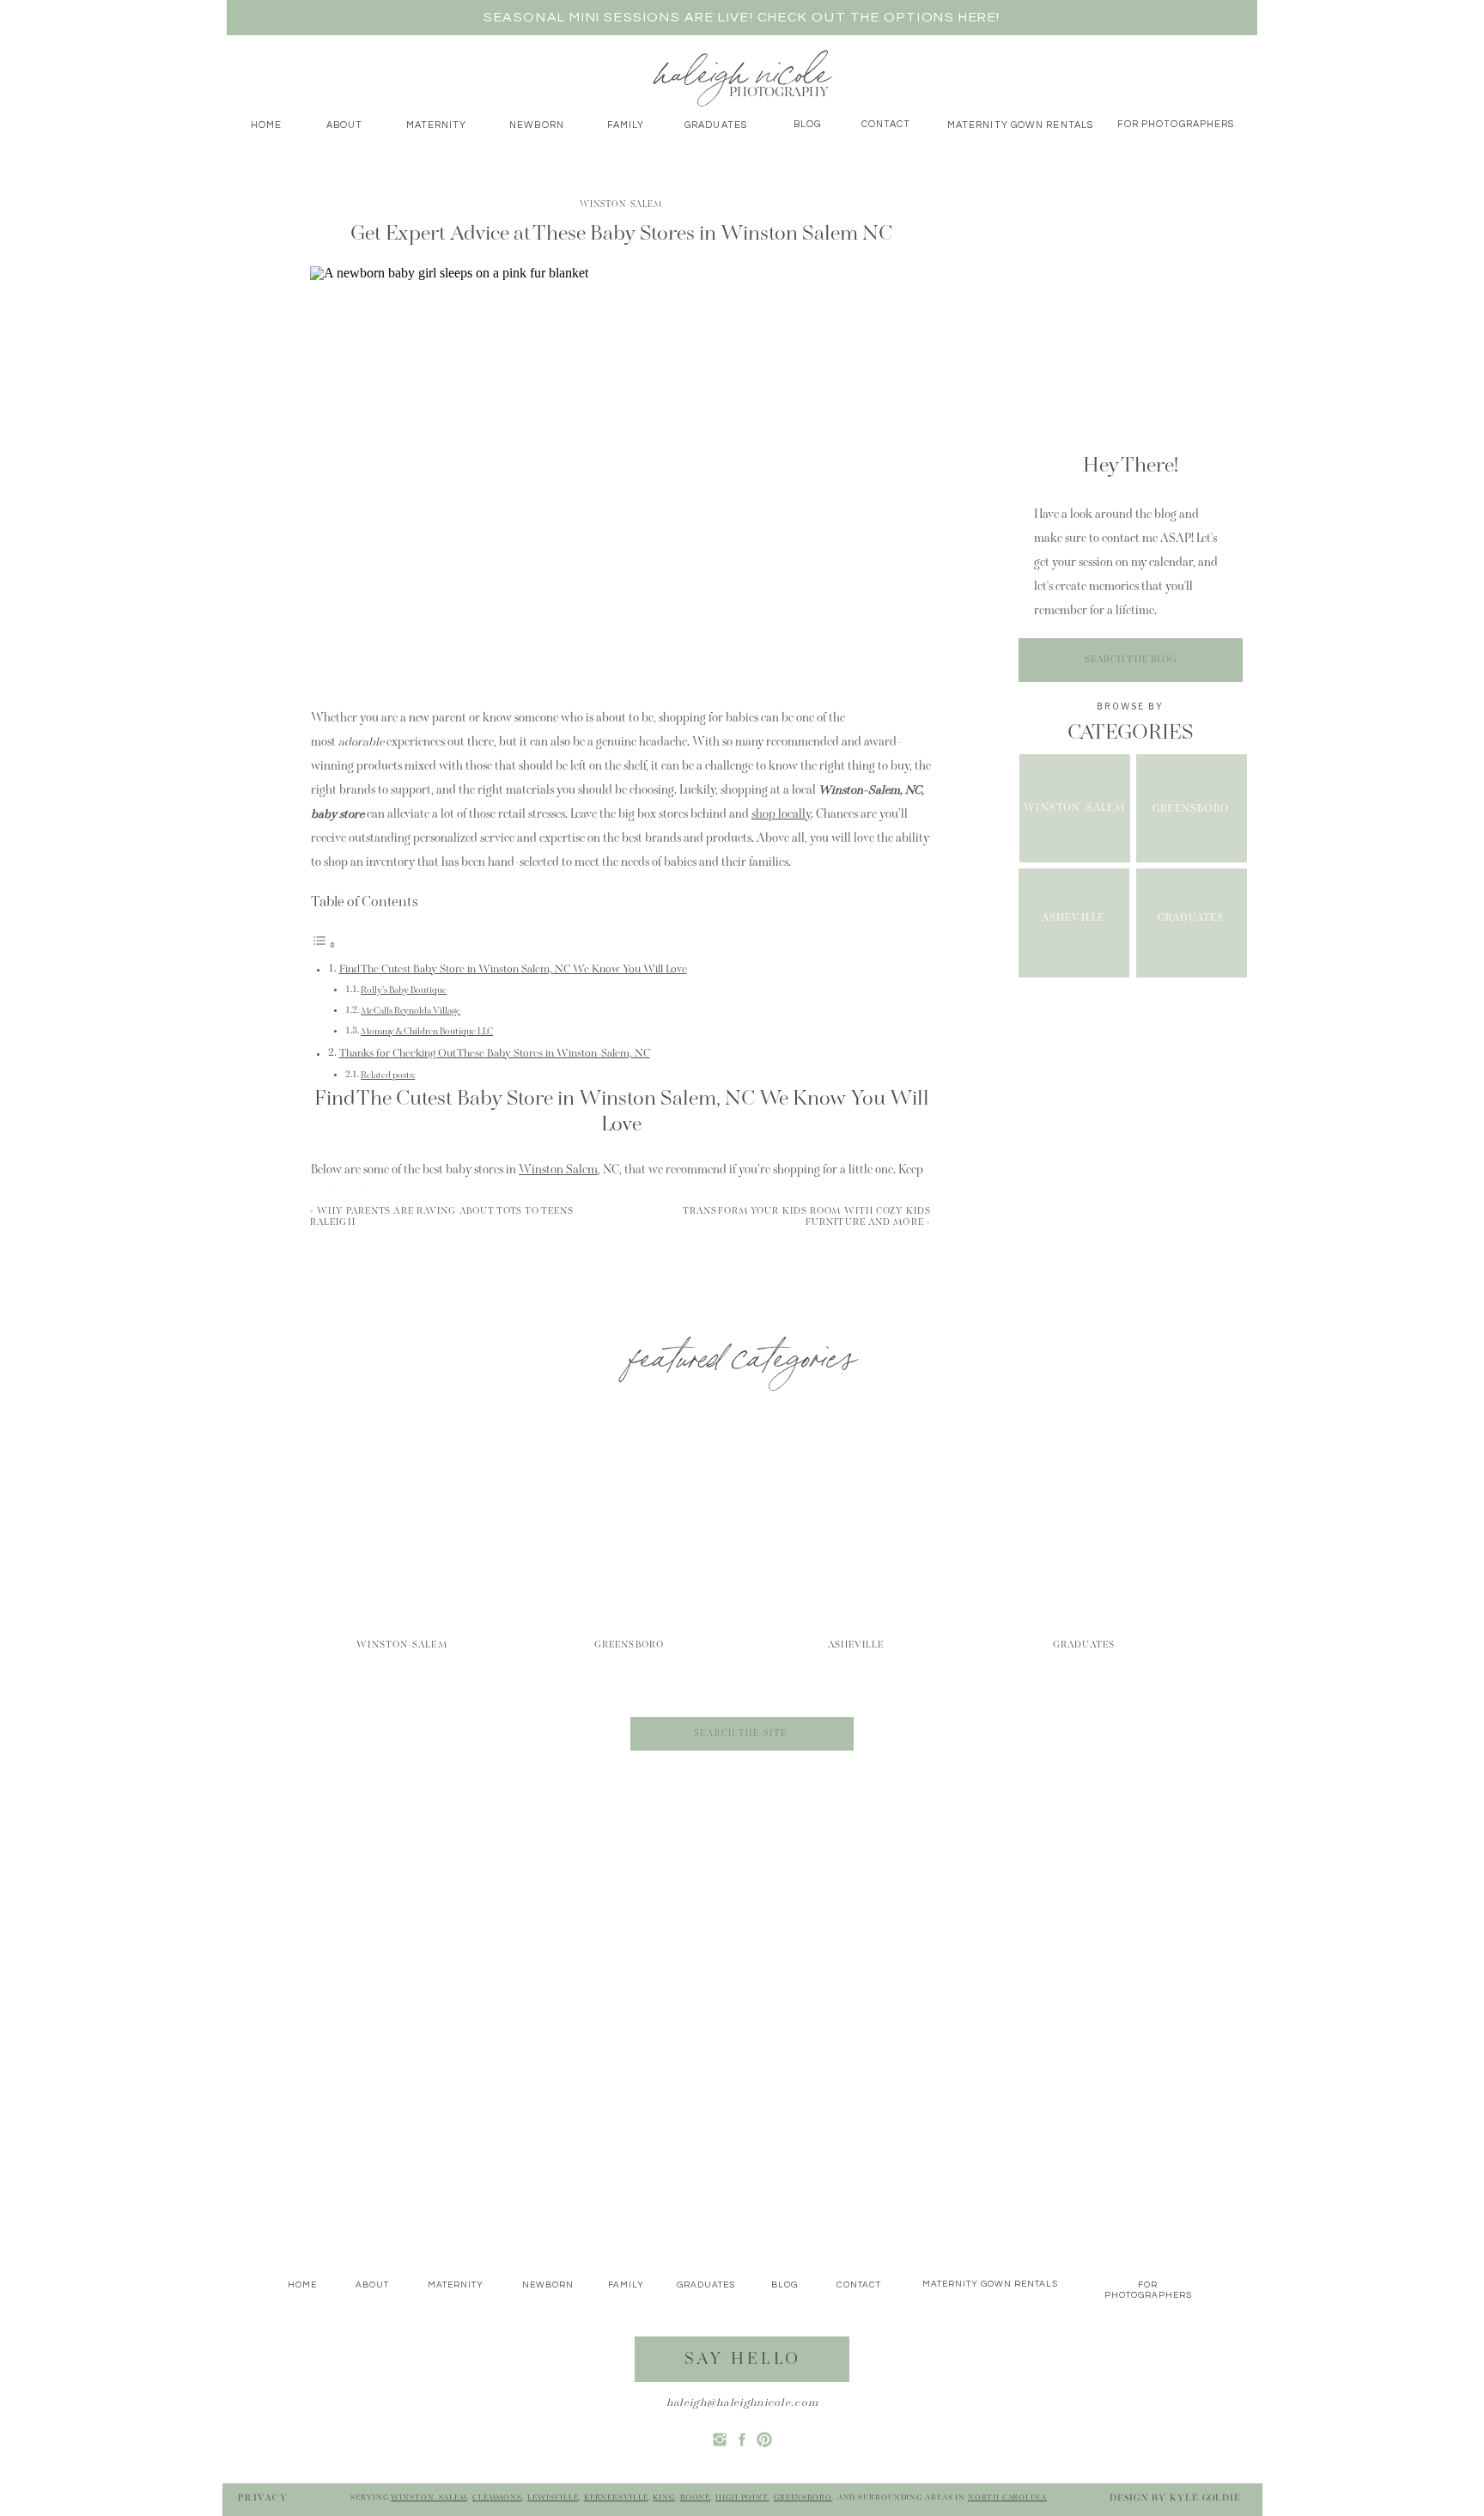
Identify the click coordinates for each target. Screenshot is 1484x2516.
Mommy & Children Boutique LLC (427, 1032)
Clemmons (497, 2498)
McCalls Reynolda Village (411, 1011)
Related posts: (388, 1076)
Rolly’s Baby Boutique (404, 991)
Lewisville (553, 2498)
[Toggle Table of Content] (324, 947)
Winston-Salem (621, 205)
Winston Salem (558, 1171)
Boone (696, 2498)
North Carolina (1007, 2498)
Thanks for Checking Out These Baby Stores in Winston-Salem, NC (495, 1054)
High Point (742, 2498)
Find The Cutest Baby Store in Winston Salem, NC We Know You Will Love (513, 970)
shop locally (781, 815)
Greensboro (803, 2498)
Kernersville (616, 2498)
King (664, 2498)
